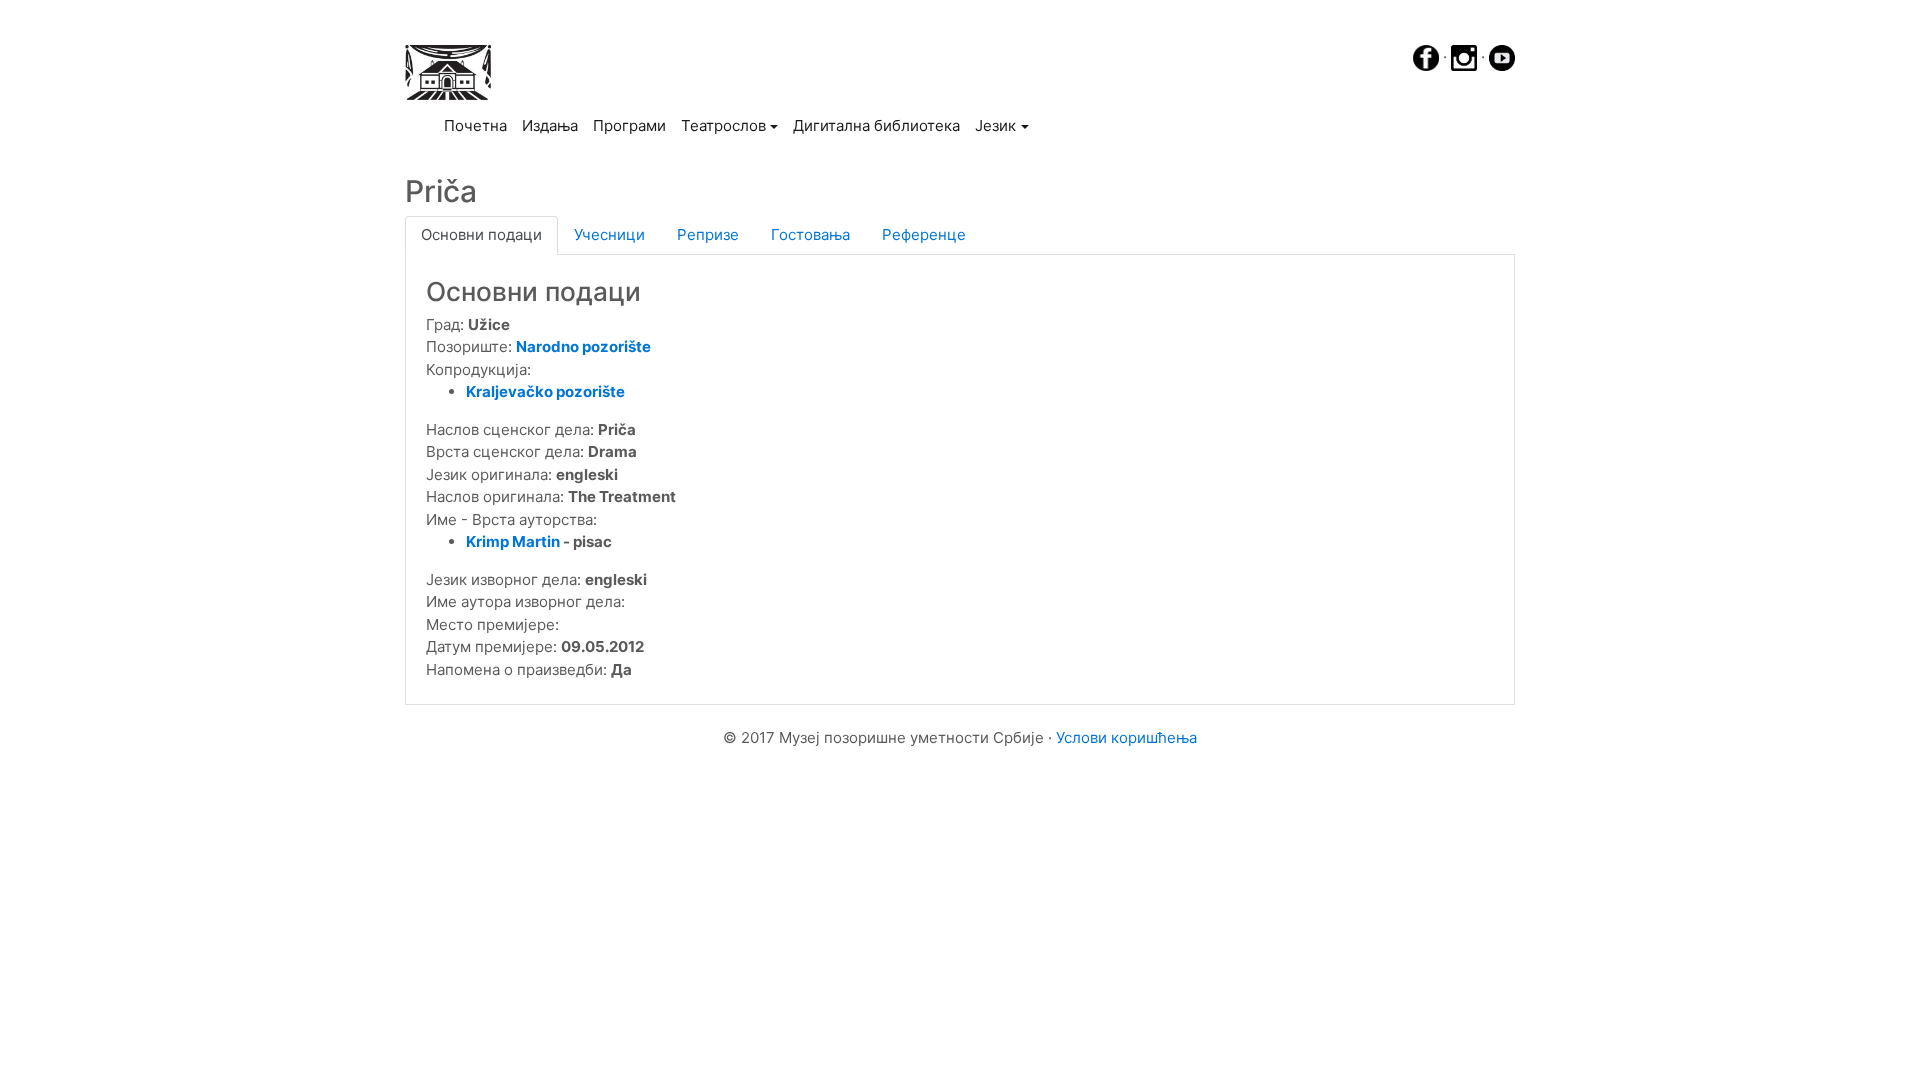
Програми (629, 125)
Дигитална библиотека (876, 125)
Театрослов (723, 125)
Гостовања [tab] (810, 234)
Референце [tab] (924, 234)
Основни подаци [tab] (481, 234)
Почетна (479, 125)
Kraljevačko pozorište (545, 391)
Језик (995, 125)
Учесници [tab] (609, 234)
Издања (550, 125)
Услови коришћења (1126, 737)
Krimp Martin (513, 541)
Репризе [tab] (708, 234)
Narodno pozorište (583, 346)
